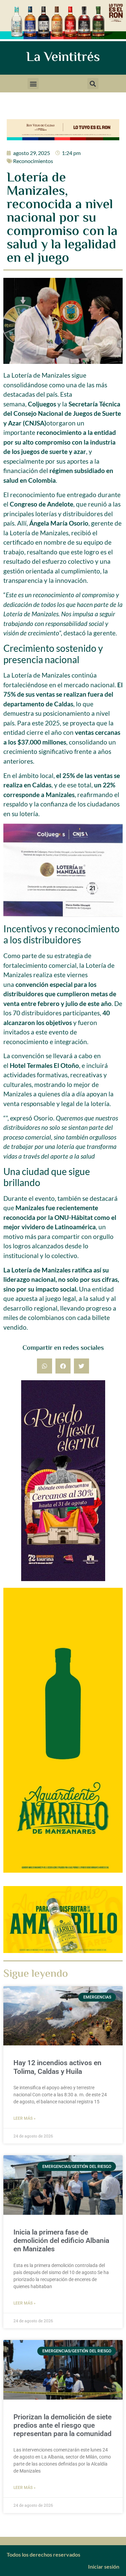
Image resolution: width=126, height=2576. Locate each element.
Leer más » (25, 2118)
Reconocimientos (33, 161)
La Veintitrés (63, 58)
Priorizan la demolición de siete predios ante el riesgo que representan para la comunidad (62, 2425)
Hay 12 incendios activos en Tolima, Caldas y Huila (57, 2067)
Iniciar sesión (104, 2566)
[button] (33, 84)
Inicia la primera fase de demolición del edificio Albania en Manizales (61, 2241)
